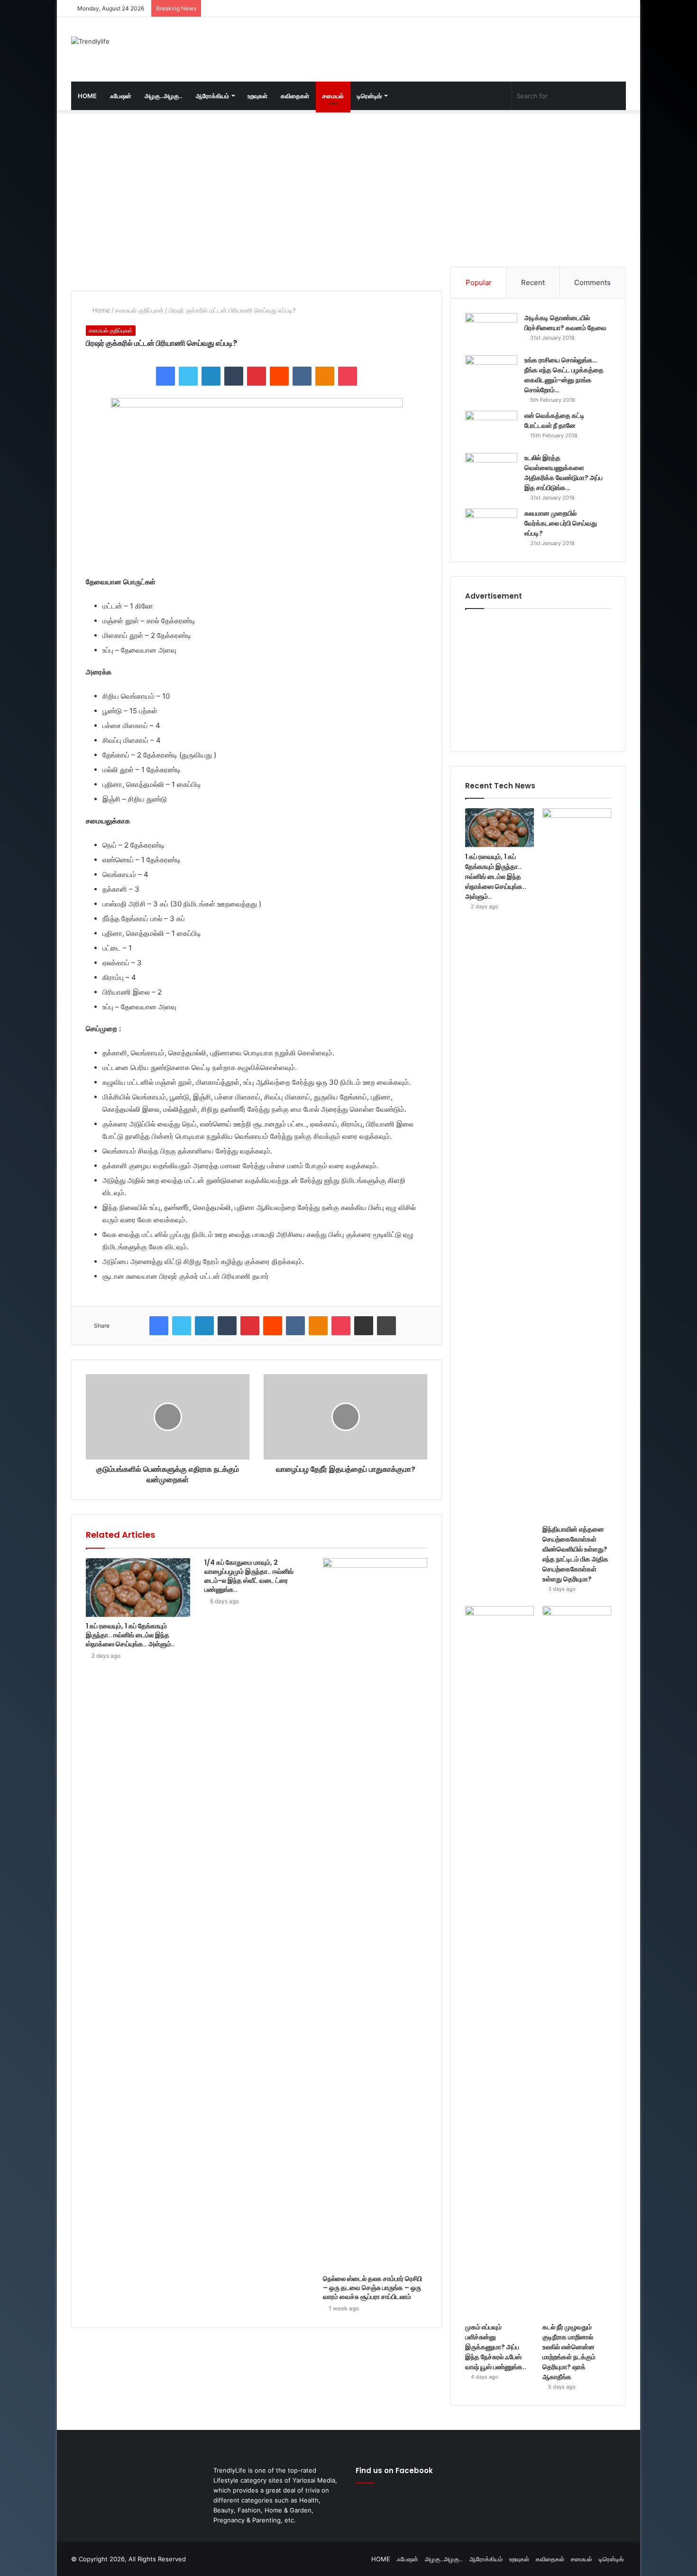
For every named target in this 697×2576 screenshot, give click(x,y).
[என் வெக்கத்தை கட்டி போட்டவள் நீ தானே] (491, 429)
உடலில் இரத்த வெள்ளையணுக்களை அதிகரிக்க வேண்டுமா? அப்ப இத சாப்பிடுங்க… (564, 473)
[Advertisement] (443, 48)
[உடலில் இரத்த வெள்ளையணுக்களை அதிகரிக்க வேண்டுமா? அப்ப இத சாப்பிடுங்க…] (491, 471)
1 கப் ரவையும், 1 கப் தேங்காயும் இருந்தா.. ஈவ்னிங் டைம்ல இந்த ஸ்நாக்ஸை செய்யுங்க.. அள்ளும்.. (130, 1635)
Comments (592, 282)
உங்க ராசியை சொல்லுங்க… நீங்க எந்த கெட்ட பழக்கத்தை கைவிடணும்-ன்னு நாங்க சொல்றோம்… (564, 375)
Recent (533, 282)
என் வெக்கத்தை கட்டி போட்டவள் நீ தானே (555, 420)
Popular (479, 282)
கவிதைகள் (295, 96)
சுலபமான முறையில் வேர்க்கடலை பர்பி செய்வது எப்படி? (561, 523)
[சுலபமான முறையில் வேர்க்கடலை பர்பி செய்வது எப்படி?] (491, 526)
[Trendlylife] (90, 41)
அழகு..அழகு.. (164, 96)
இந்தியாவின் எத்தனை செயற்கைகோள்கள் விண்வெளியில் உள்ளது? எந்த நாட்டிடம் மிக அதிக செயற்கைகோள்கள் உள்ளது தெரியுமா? (575, 1554)
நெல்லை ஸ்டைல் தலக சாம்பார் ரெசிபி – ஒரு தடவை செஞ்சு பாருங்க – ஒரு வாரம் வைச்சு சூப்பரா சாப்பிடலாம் (372, 2288)
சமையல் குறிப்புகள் (139, 310)
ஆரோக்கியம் (212, 96)
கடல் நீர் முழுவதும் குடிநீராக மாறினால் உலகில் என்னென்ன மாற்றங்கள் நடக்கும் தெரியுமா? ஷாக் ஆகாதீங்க (569, 2352)
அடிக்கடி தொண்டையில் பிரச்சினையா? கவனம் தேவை (565, 323)
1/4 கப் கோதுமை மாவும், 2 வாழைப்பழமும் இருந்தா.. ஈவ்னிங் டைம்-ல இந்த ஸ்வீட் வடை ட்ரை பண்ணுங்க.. (249, 1576)
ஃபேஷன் (121, 96)
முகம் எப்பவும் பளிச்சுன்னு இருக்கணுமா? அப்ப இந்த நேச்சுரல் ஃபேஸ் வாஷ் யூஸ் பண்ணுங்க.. (496, 2347)
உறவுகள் (257, 96)
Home (100, 310)
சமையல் (333, 96)
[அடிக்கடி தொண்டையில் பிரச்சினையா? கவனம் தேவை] (491, 331)
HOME (87, 96)
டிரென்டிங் (369, 96)
